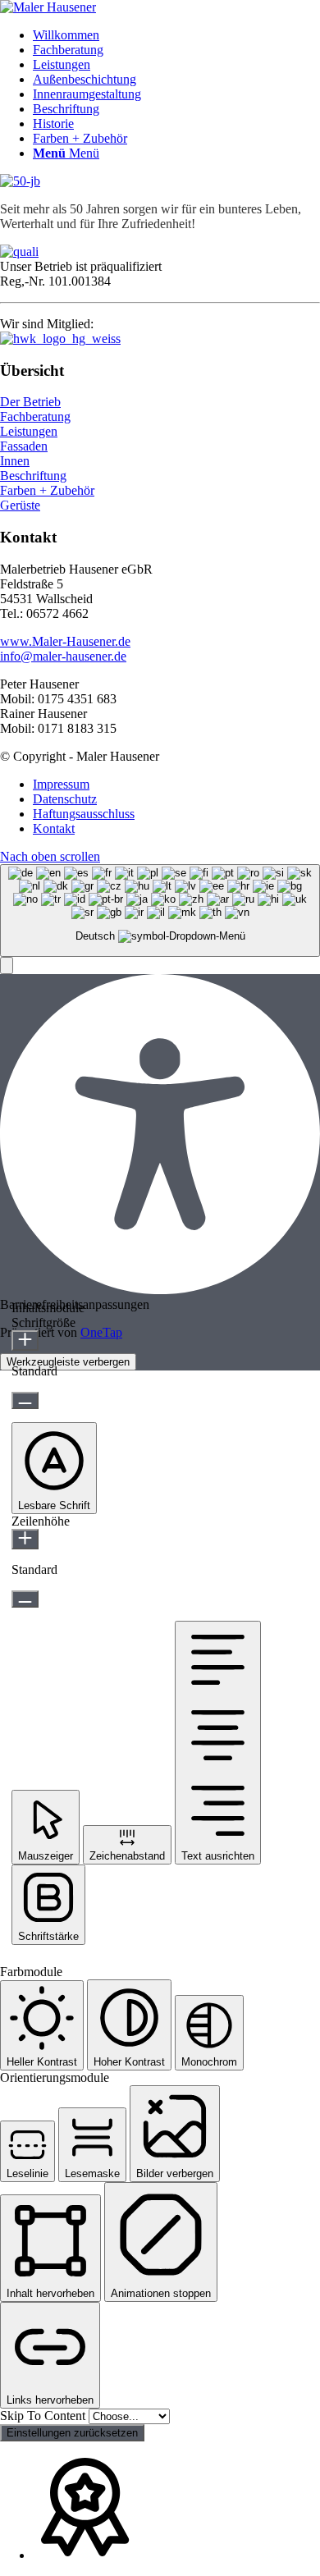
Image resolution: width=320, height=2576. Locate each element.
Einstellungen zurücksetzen (72, 2433)
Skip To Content (44, 2416)
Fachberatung (35, 416)
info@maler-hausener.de (63, 656)
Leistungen (29, 431)
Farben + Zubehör (47, 490)
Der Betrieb (30, 402)
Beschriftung (33, 476)
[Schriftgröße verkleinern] (25, 1400)
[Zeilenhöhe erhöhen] (25, 1539)
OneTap (101, 1332)
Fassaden (24, 446)
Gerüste (20, 505)
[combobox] (160, 911)
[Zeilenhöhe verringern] (25, 1599)
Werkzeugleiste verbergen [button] (68, 1362)
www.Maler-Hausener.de (65, 641)
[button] (7, 965)
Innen (15, 461)
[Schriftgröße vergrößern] (25, 1341)
